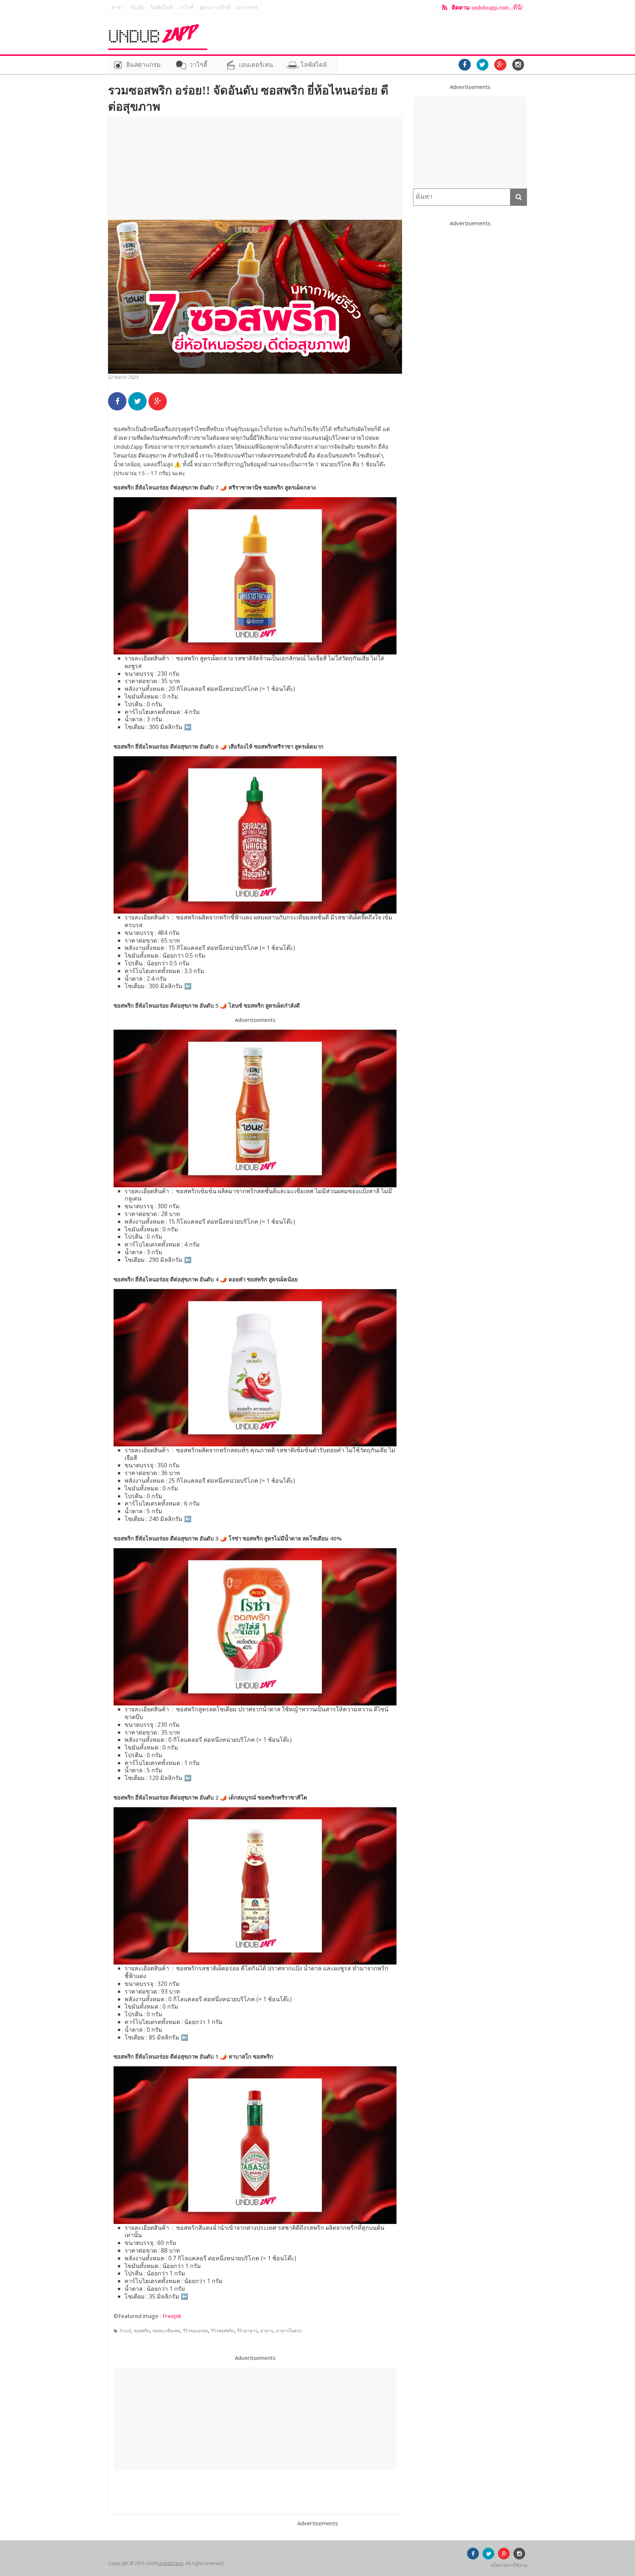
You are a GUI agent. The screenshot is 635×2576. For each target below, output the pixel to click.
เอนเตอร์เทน (256, 65)
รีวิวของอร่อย (195, 2331)
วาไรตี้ (186, 8)
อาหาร (267, 2331)
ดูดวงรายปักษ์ (215, 8)
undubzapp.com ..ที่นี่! (487, 8)
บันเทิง (137, 8)
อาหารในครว (289, 2331)
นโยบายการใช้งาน (509, 2565)
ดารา (117, 8)
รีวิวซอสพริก (223, 2331)
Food (125, 2331)
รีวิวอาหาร (247, 2331)
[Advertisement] (255, 168)
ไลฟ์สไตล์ (162, 8)
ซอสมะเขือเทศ (166, 2331)
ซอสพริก (142, 2331)
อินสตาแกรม (143, 65)
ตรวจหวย (247, 8)
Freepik (172, 2316)
